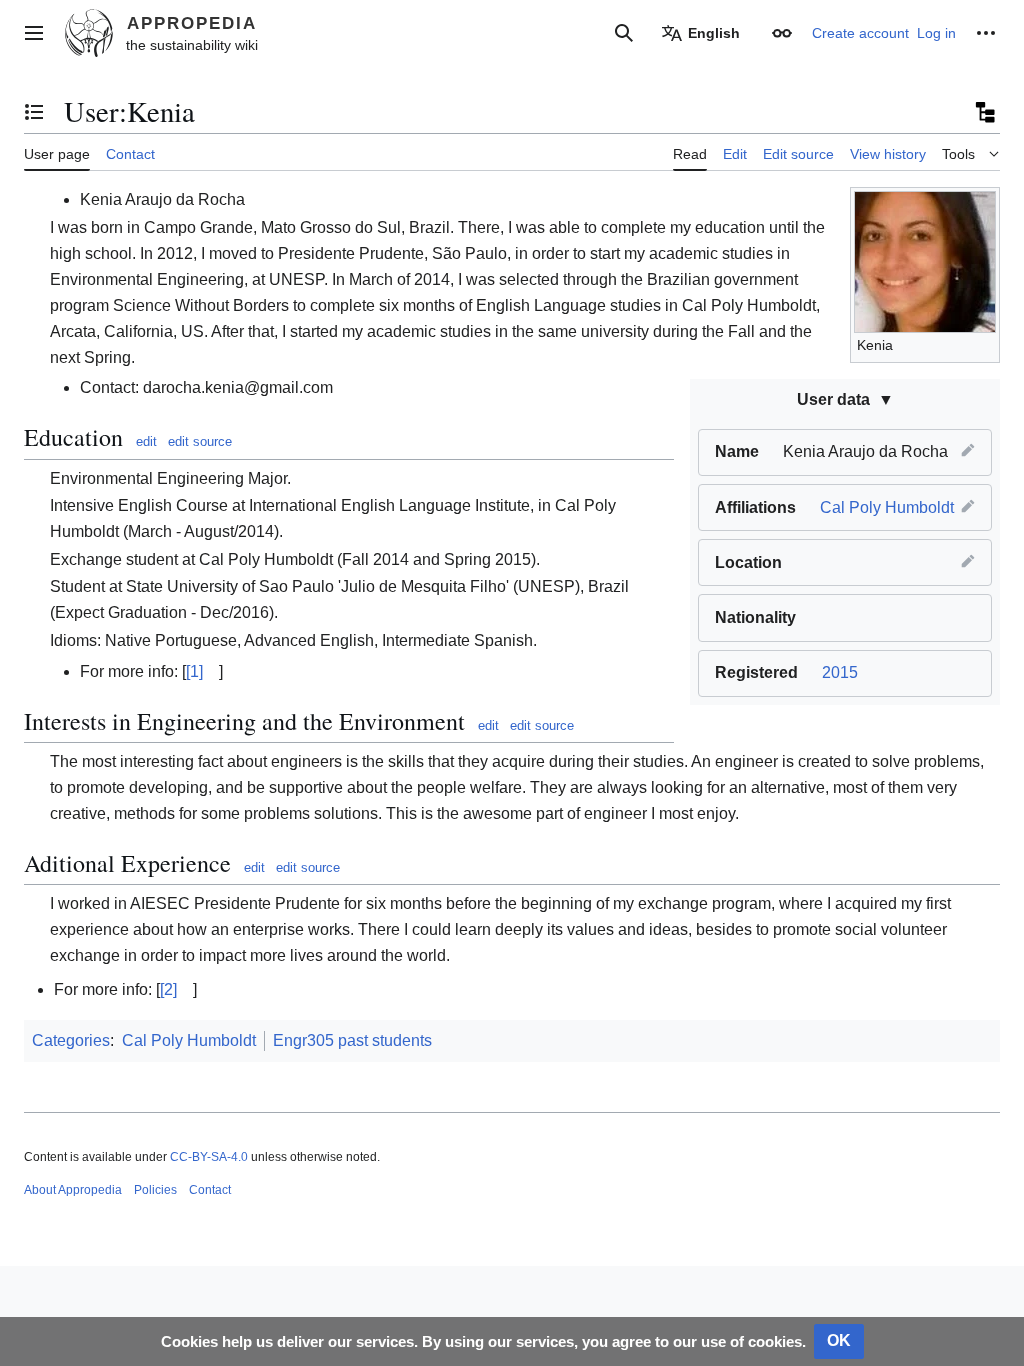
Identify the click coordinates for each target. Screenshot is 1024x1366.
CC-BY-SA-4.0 (209, 1157)
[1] (194, 671)
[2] (168, 989)
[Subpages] (984, 112)
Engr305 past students (352, 1040)
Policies (155, 1190)
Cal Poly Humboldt (887, 507)
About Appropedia (73, 1190)
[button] (34, 33)
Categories (71, 1040)
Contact (210, 1190)
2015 (840, 672)
